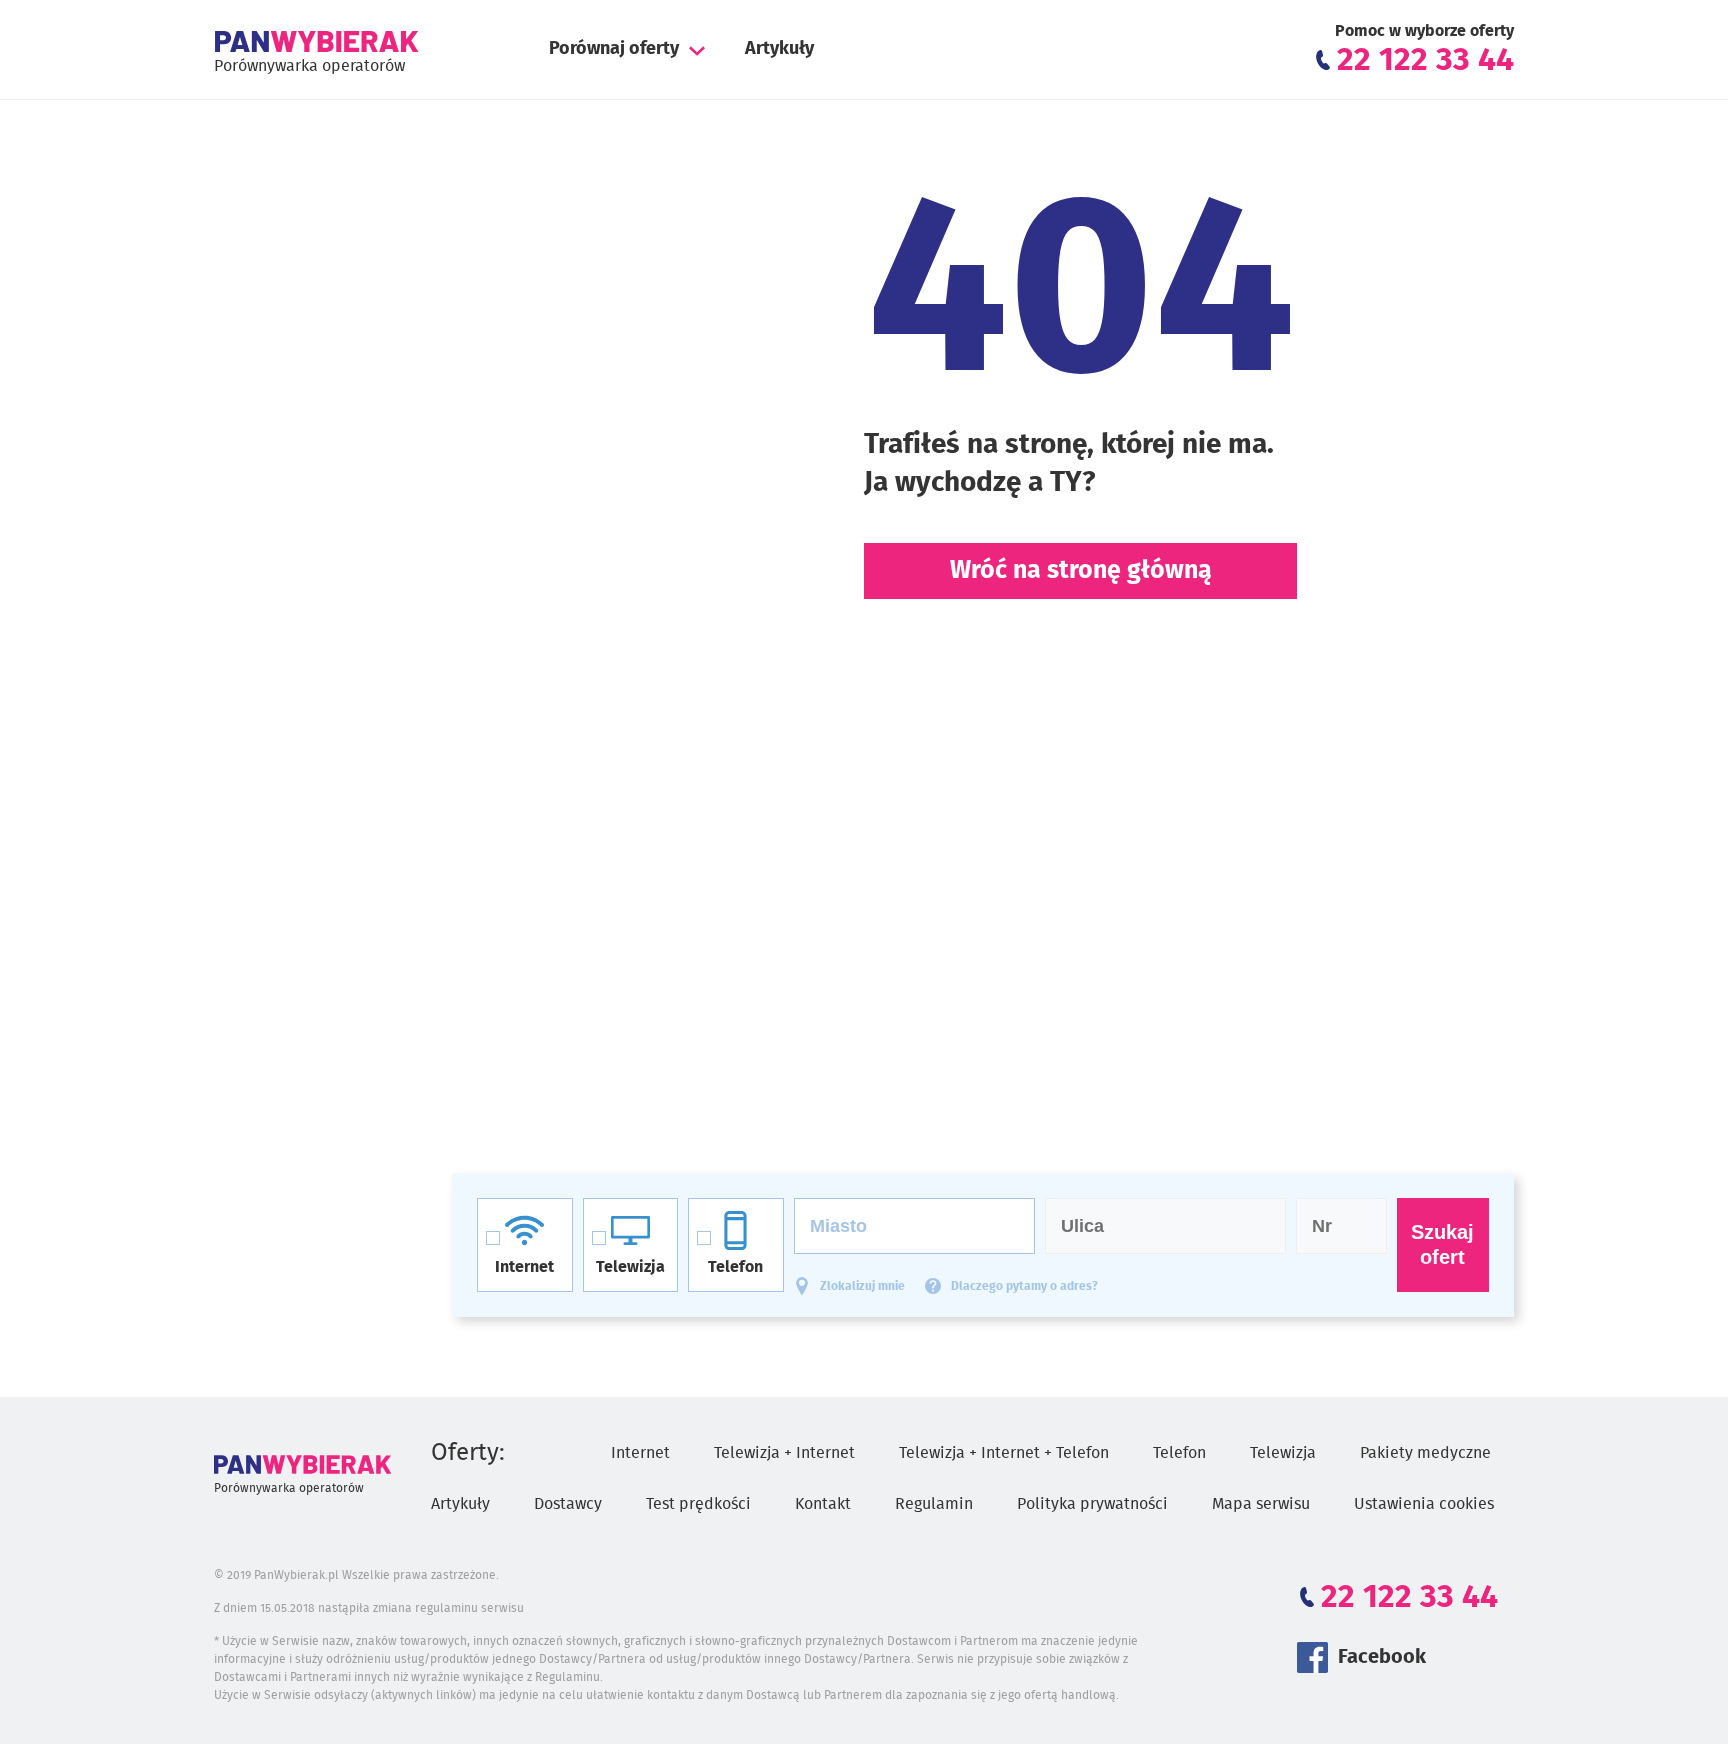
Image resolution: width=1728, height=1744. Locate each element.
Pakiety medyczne (1425, 1453)
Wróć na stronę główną (1081, 570)
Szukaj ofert (1442, 1244)
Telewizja (1283, 1453)
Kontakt (823, 1504)
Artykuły (779, 49)
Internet (640, 1453)
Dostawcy (568, 1504)
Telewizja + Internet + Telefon (1004, 1453)
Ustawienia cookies (1424, 1504)
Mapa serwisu (1261, 1504)
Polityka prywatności (1092, 1504)
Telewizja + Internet (784, 1453)
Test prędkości (698, 1504)
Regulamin (934, 1504)
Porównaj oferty (614, 49)
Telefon (1179, 1453)
